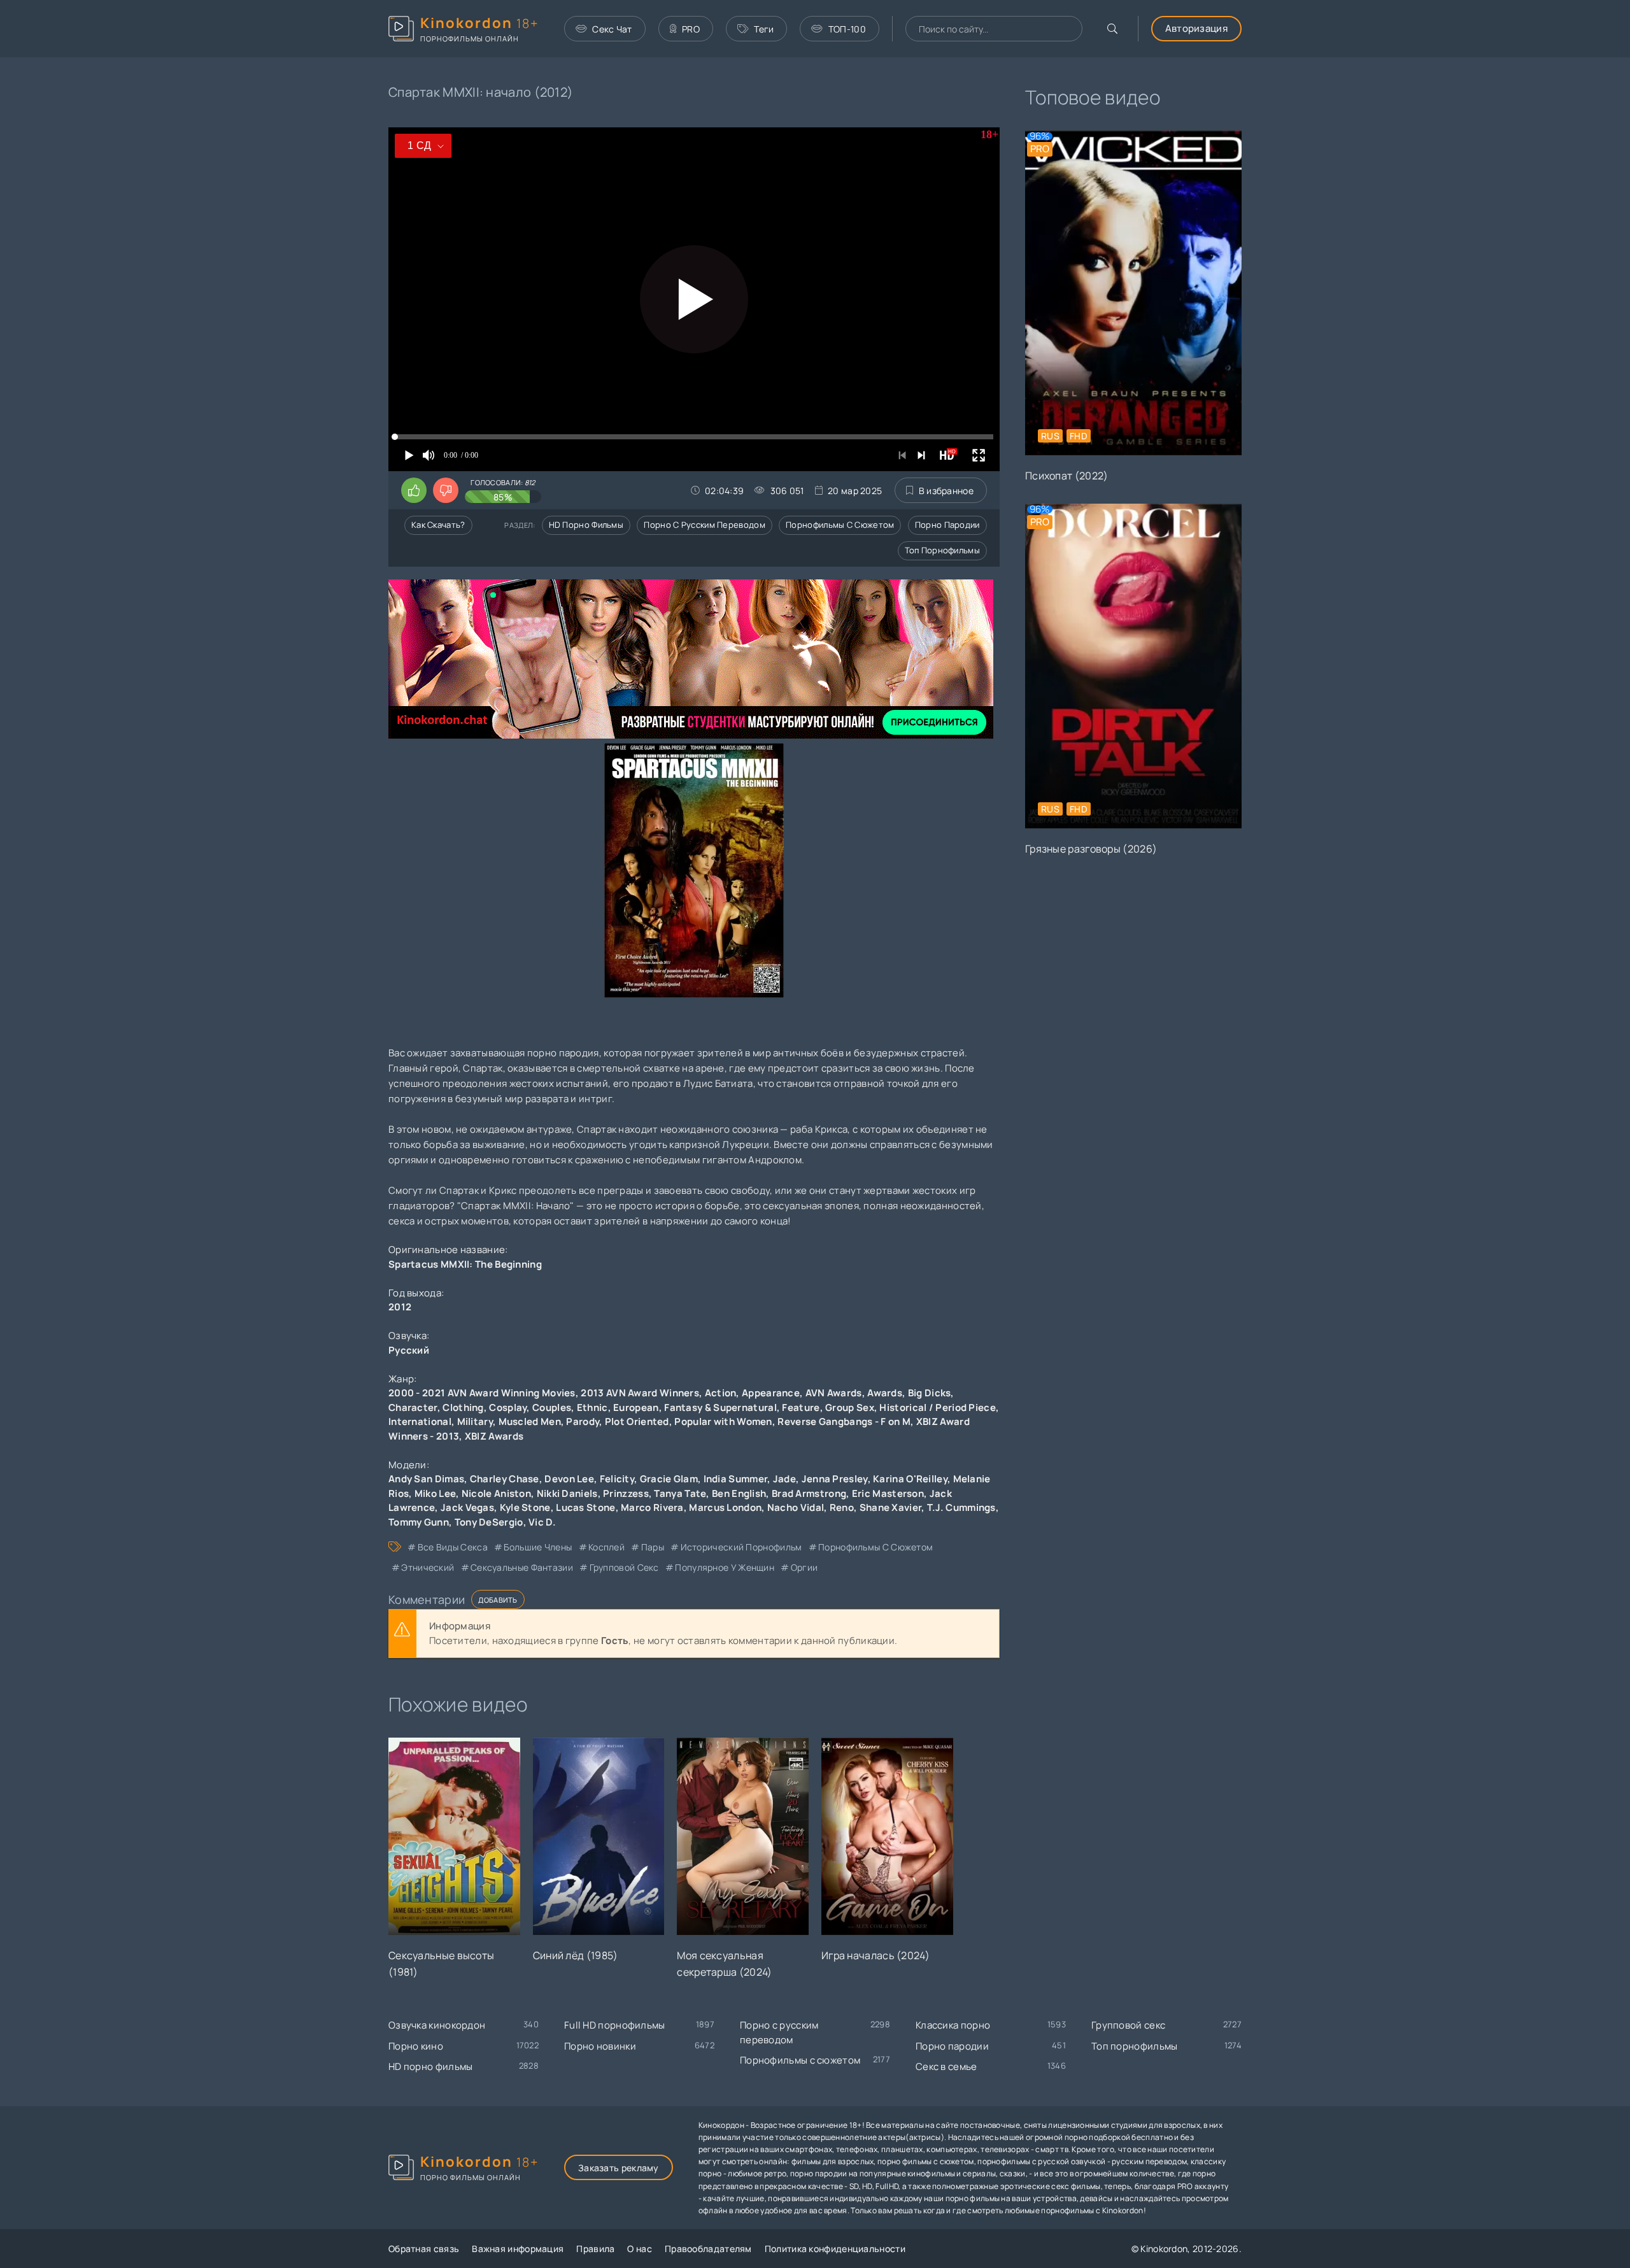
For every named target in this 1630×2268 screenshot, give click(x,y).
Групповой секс (1128, 2025)
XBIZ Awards (494, 1436)
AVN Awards (834, 1393)
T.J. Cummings (961, 1507)
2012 (400, 1307)
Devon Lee (569, 1479)
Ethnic (592, 1407)
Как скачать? (438, 525)
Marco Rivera (652, 1507)
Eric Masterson (888, 1493)
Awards (885, 1393)
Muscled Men (530, 1421)
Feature (801, 1407)
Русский (409, 1350)
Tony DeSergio (489, 1522)
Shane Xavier (891, 1507)
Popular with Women (723, 1421)
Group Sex (850, 1407)
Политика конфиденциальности (835, 2249)
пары (653, 1547)
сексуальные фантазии (522, 1567)
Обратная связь (424, 2249)
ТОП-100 (847, 29)
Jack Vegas (467, 1507)
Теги (764, 29)
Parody (583, 1421)
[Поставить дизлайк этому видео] (446, 490)
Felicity (617, 1479)
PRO (691, 29)
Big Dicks (930, 1393)
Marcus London (725, 1507)
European (636, 1407)
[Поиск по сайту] (1112, 29)
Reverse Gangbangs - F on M (844, 1421)
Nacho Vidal (796, 1507)
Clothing (463, 1407)
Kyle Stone (525, 1507)
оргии (804, 1567)
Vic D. (542, 1522)
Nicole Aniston (496, 1493)
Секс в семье (946, 2066)
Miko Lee (435, 1493)
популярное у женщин (725, 1567)
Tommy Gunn (419, 1522)
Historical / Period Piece (938, 1407)
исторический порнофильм (741, 1547)
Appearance (771, 1393)
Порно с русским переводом (705, 525)
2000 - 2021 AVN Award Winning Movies (482, 1393)
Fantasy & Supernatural (720, 1407)
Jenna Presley (835, 1479)
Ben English (739, 1493)
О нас (640, 2249)
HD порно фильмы (586, 525)
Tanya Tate (680, 1493)
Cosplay (508, 1407)
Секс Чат (612, 29)
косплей (606, 1547)
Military (475, 1421)
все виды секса (453, 1547)
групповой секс (624, 1567)
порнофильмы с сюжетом (875, 1547)
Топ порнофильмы (943, 550)
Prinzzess (626, 1493)
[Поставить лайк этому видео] (414, 490)
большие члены (538, 1547)
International (420, 1421)
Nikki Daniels (567, 1493)
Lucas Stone (585, 1507)
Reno (842, 1507)
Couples (552, 1407)
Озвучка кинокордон (437, 2025)
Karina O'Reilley (910, 1479)
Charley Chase (505, 1479)
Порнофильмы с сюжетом (840, 525)
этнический (428, 1567)
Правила (595, 2249)
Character (413, 1407)
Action (721, 1393)
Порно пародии (947, 525)
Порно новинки (600, 2046)
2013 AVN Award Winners (640, 1393)
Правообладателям (708, 2249)
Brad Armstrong (809, 1493)
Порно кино (416, 2046)
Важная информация (518, 2249)
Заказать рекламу (619, 2168)
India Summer (736, 1479)
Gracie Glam (669, 1479)
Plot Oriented (637, 1421)
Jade (784, 1479)
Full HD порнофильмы (615, 2025)
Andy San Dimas (426, 1479)
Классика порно (953, 2025)
